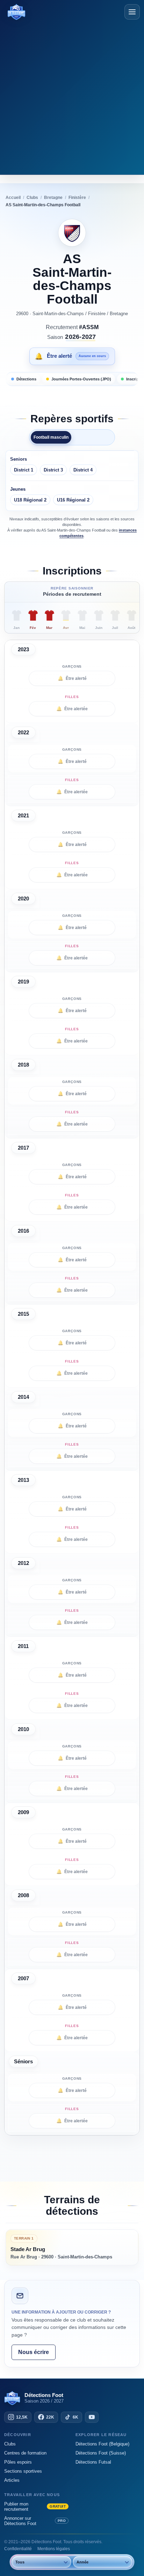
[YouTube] (92, 2417)
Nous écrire (34, 2352)
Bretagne (119, 314)
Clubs (10, 2444)
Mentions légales (54, 2549)
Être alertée (72, 709)
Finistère (97, 314)
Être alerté (72, 678)
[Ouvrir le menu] (132, 12)
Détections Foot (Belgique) (102, 2444)
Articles (12, 2480)
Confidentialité (18, 2549)
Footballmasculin (51, 437)
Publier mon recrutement (35, 2507)
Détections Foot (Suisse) (101, 2453)
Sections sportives (23, 2471)
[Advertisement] (72, 96)
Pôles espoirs (18, 2462)
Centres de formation (25, 2453)
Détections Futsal (93, 2462)
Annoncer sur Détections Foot (35, 2521)
